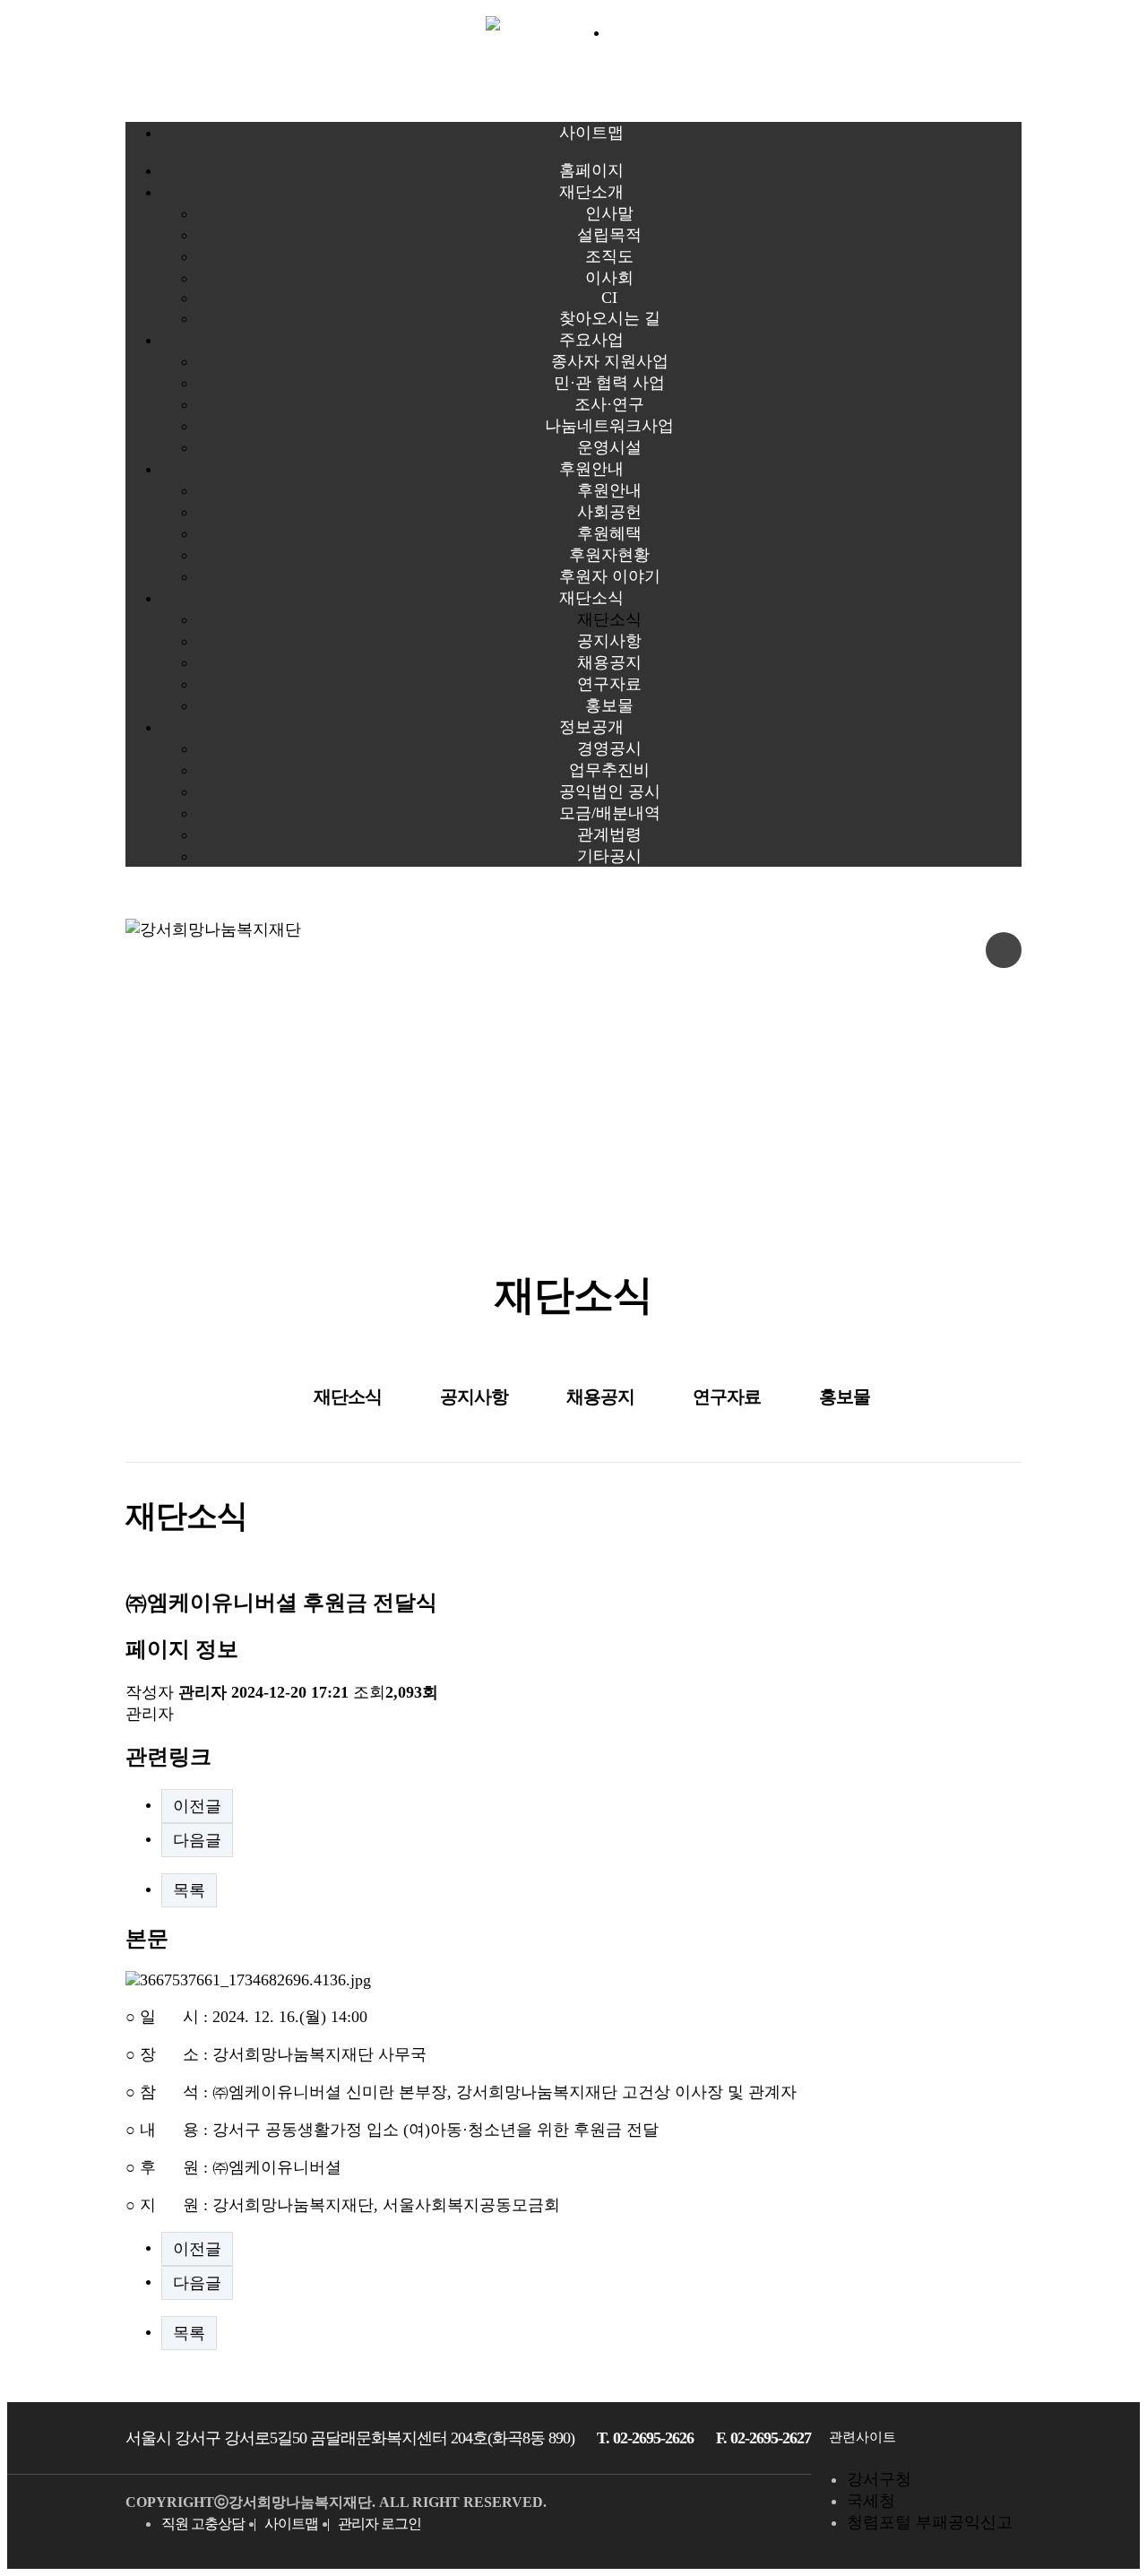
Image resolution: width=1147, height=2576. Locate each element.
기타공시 (609, 856)
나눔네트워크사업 (609, 426)
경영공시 (609, 748)
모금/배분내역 (610, 813)
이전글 (197, 1806)
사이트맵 (291, 2524)
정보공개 (591, 727)
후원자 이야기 (610, 576)
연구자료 (609, 684)
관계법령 (609, 834)
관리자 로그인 (379, 2524)
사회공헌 (609, 512)
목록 (189, 1890)
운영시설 (609, 447)
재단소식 (591, 598)
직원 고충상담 (203, 2524)
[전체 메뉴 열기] (1004, 950)
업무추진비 (609, 770)
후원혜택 (609, 533)
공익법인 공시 (610, 791)
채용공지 (609, 662)
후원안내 (591, 469)
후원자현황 (609, 555)
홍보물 (609, 705)
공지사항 (609, 641)
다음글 (197, 1840)
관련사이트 (862, 2437)
